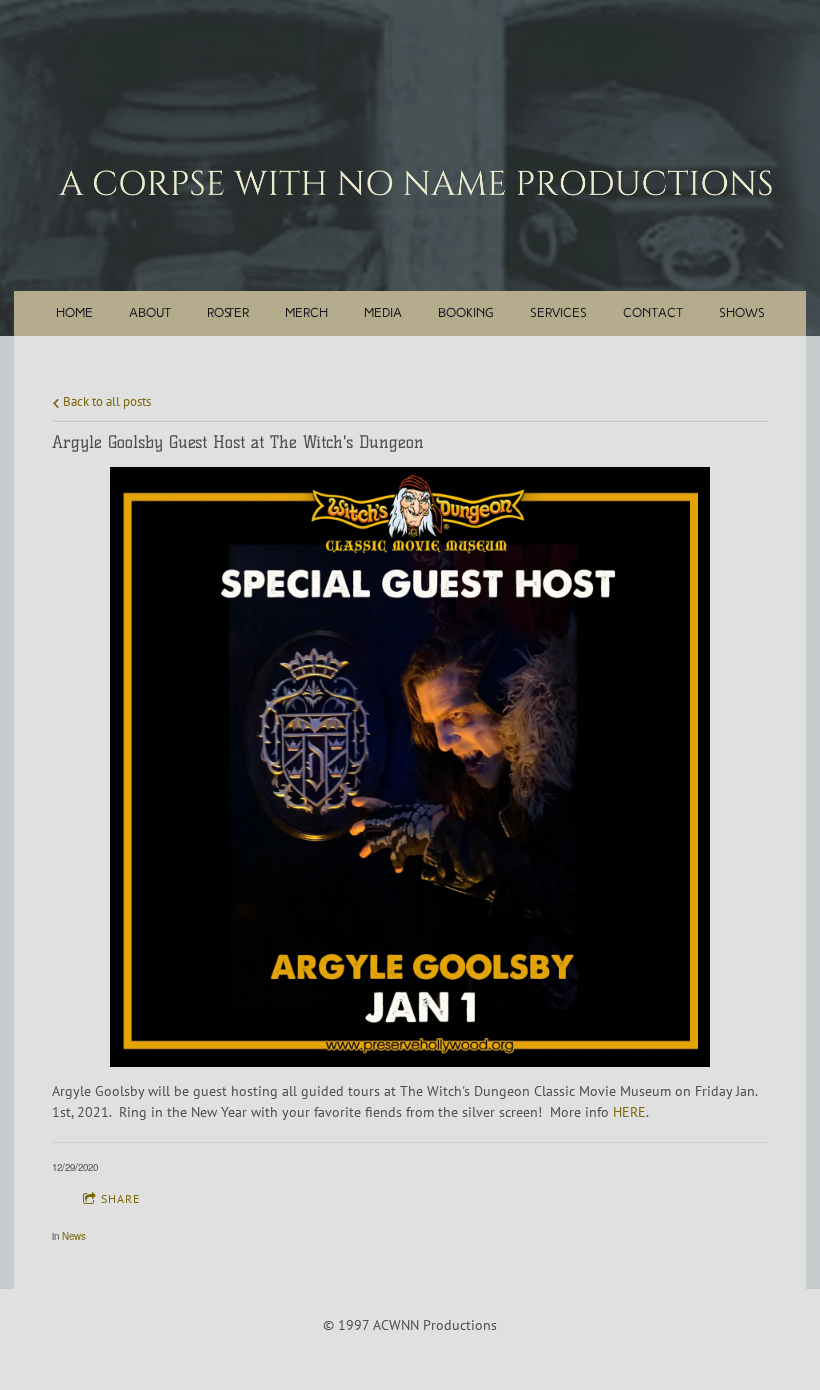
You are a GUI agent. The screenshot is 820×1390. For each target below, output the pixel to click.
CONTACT (653, 313)
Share (120, 1198)
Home (74, 313)
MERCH (306, 313)
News (74, 1236)
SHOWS (742, 313)
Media (383, 313)
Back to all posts (105, 401)
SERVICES (558, 313)
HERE (629, 1112)
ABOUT (150, 313)
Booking (466, 313)
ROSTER (228, 313)
